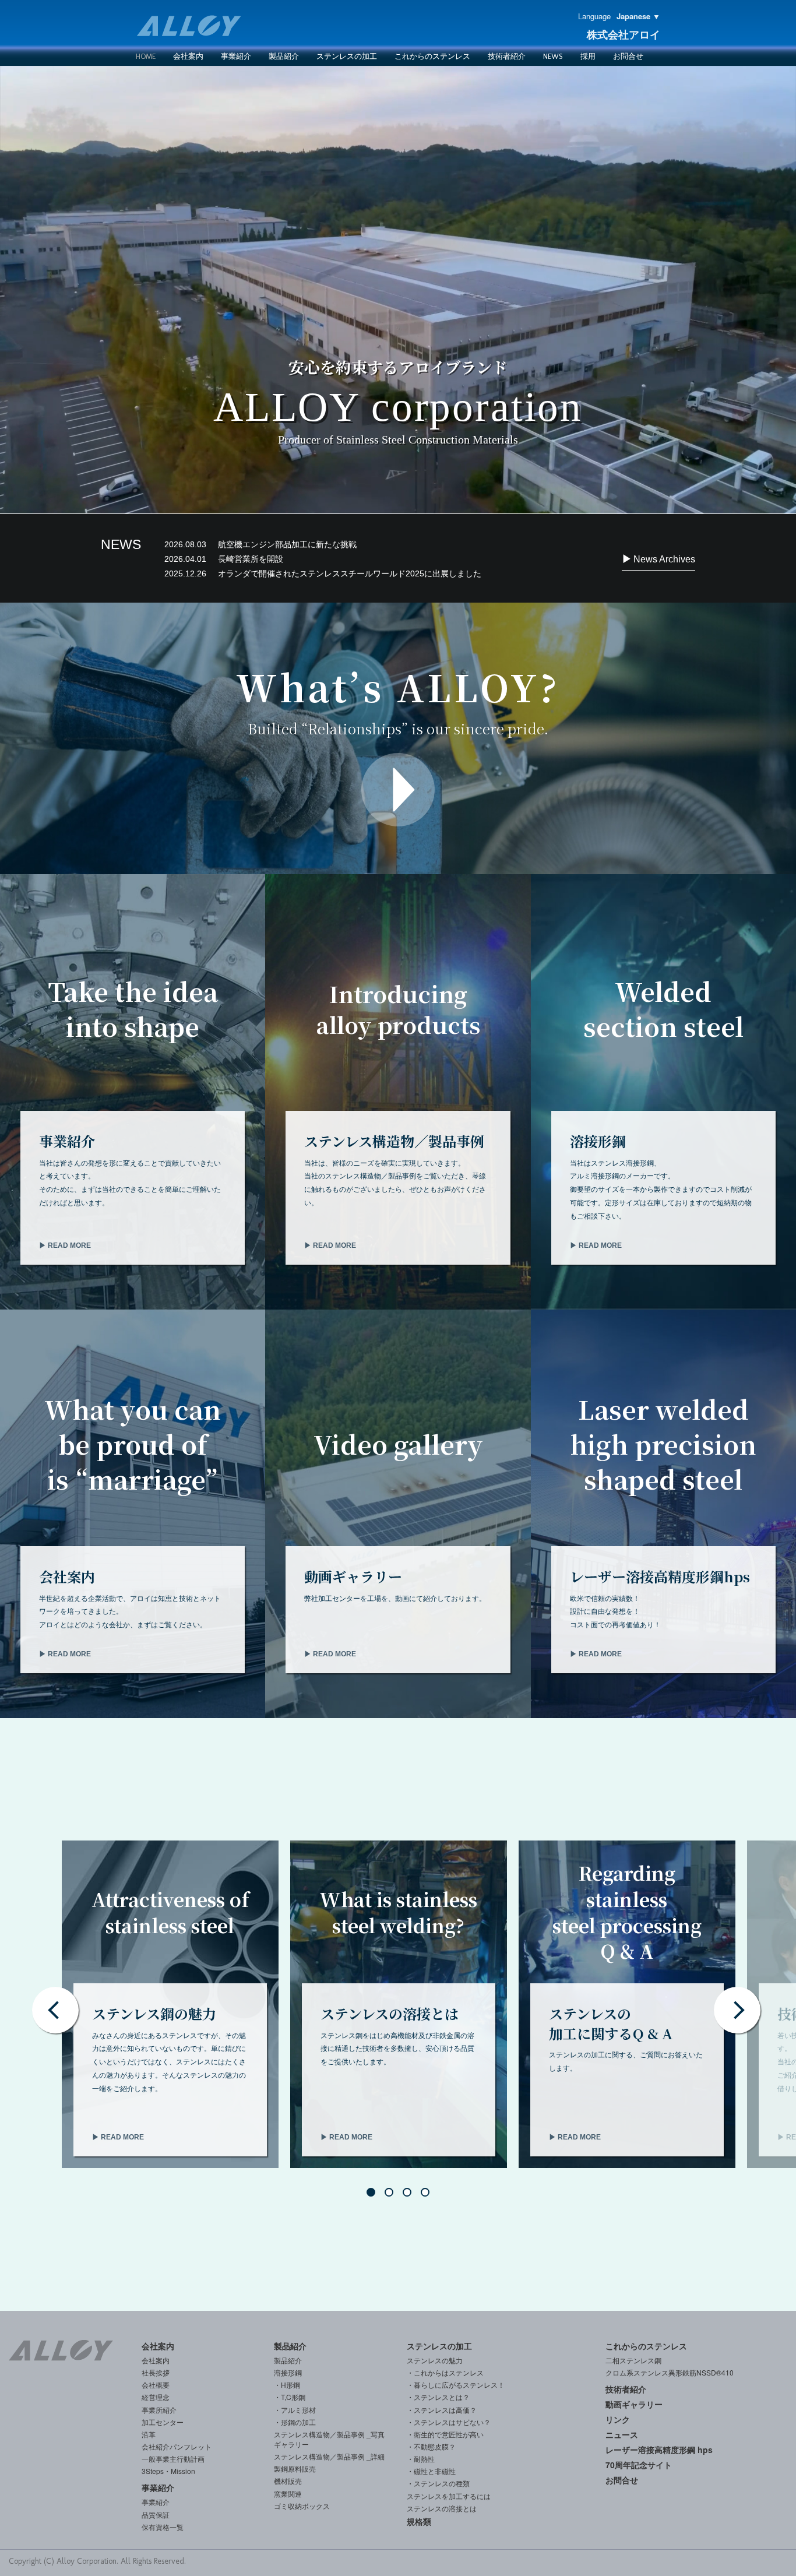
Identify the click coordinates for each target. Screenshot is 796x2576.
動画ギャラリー (634, 2404)
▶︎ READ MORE (65, 1245)
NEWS (553, 56)
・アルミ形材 (295, 2410)
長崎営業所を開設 (224, 559)
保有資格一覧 (163, 2527)
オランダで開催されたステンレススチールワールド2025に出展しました (323, 573)
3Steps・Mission (168, 2471)
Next (737, 2010)
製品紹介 (284, 56)
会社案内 (188, 56)
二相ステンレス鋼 (633, 2360)
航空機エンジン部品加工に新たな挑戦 (260, 544)
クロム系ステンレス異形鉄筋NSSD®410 (670, 2372)
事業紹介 (236, 56)
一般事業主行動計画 (173, 2459)
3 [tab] (410, 2195)
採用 (588, 56)
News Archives (663, 559)
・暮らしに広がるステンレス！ (456, 2385)
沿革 (149, 2434)
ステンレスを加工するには (449, 2496)
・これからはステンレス (445, 2372)
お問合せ (628, 56)
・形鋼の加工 (295, 2422)
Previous (55, 2010)
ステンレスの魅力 (435, 2360)
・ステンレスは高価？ (442, 2410)
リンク (618, 2419)
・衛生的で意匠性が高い (445, 2434)
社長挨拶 (156, 2372)
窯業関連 (288, 2494)
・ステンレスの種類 (438, 2483)
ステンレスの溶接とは (442, 2508)
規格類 (419, 2521)
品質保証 (156, 2515)
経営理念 (156, 2397)
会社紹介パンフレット (177, 2446)
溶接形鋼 (288, 2372)
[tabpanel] (170, 2004)
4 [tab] (428, 2195)
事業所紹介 (159, 2410)
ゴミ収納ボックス (302, 2506)
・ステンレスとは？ (438, 2397)
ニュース (622, 2434)
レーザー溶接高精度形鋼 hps (659, 2450)
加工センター (163, 2422)
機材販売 (288, 2481)
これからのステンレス (432, 56)
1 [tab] (374, 2195)
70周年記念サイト (639, 2465)
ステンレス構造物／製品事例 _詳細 (329, 2456)
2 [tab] (392, 2195)
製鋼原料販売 (295, 2468)
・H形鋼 (287, 2385)
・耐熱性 (421, 2459)
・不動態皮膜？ (431, 2446)
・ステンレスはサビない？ (449, 2422)
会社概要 (156, 2385)
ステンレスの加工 (439, 2346)
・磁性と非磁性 (431, 2471)
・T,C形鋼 (290, 2397)
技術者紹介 (507, 56)
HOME (146, 56)
